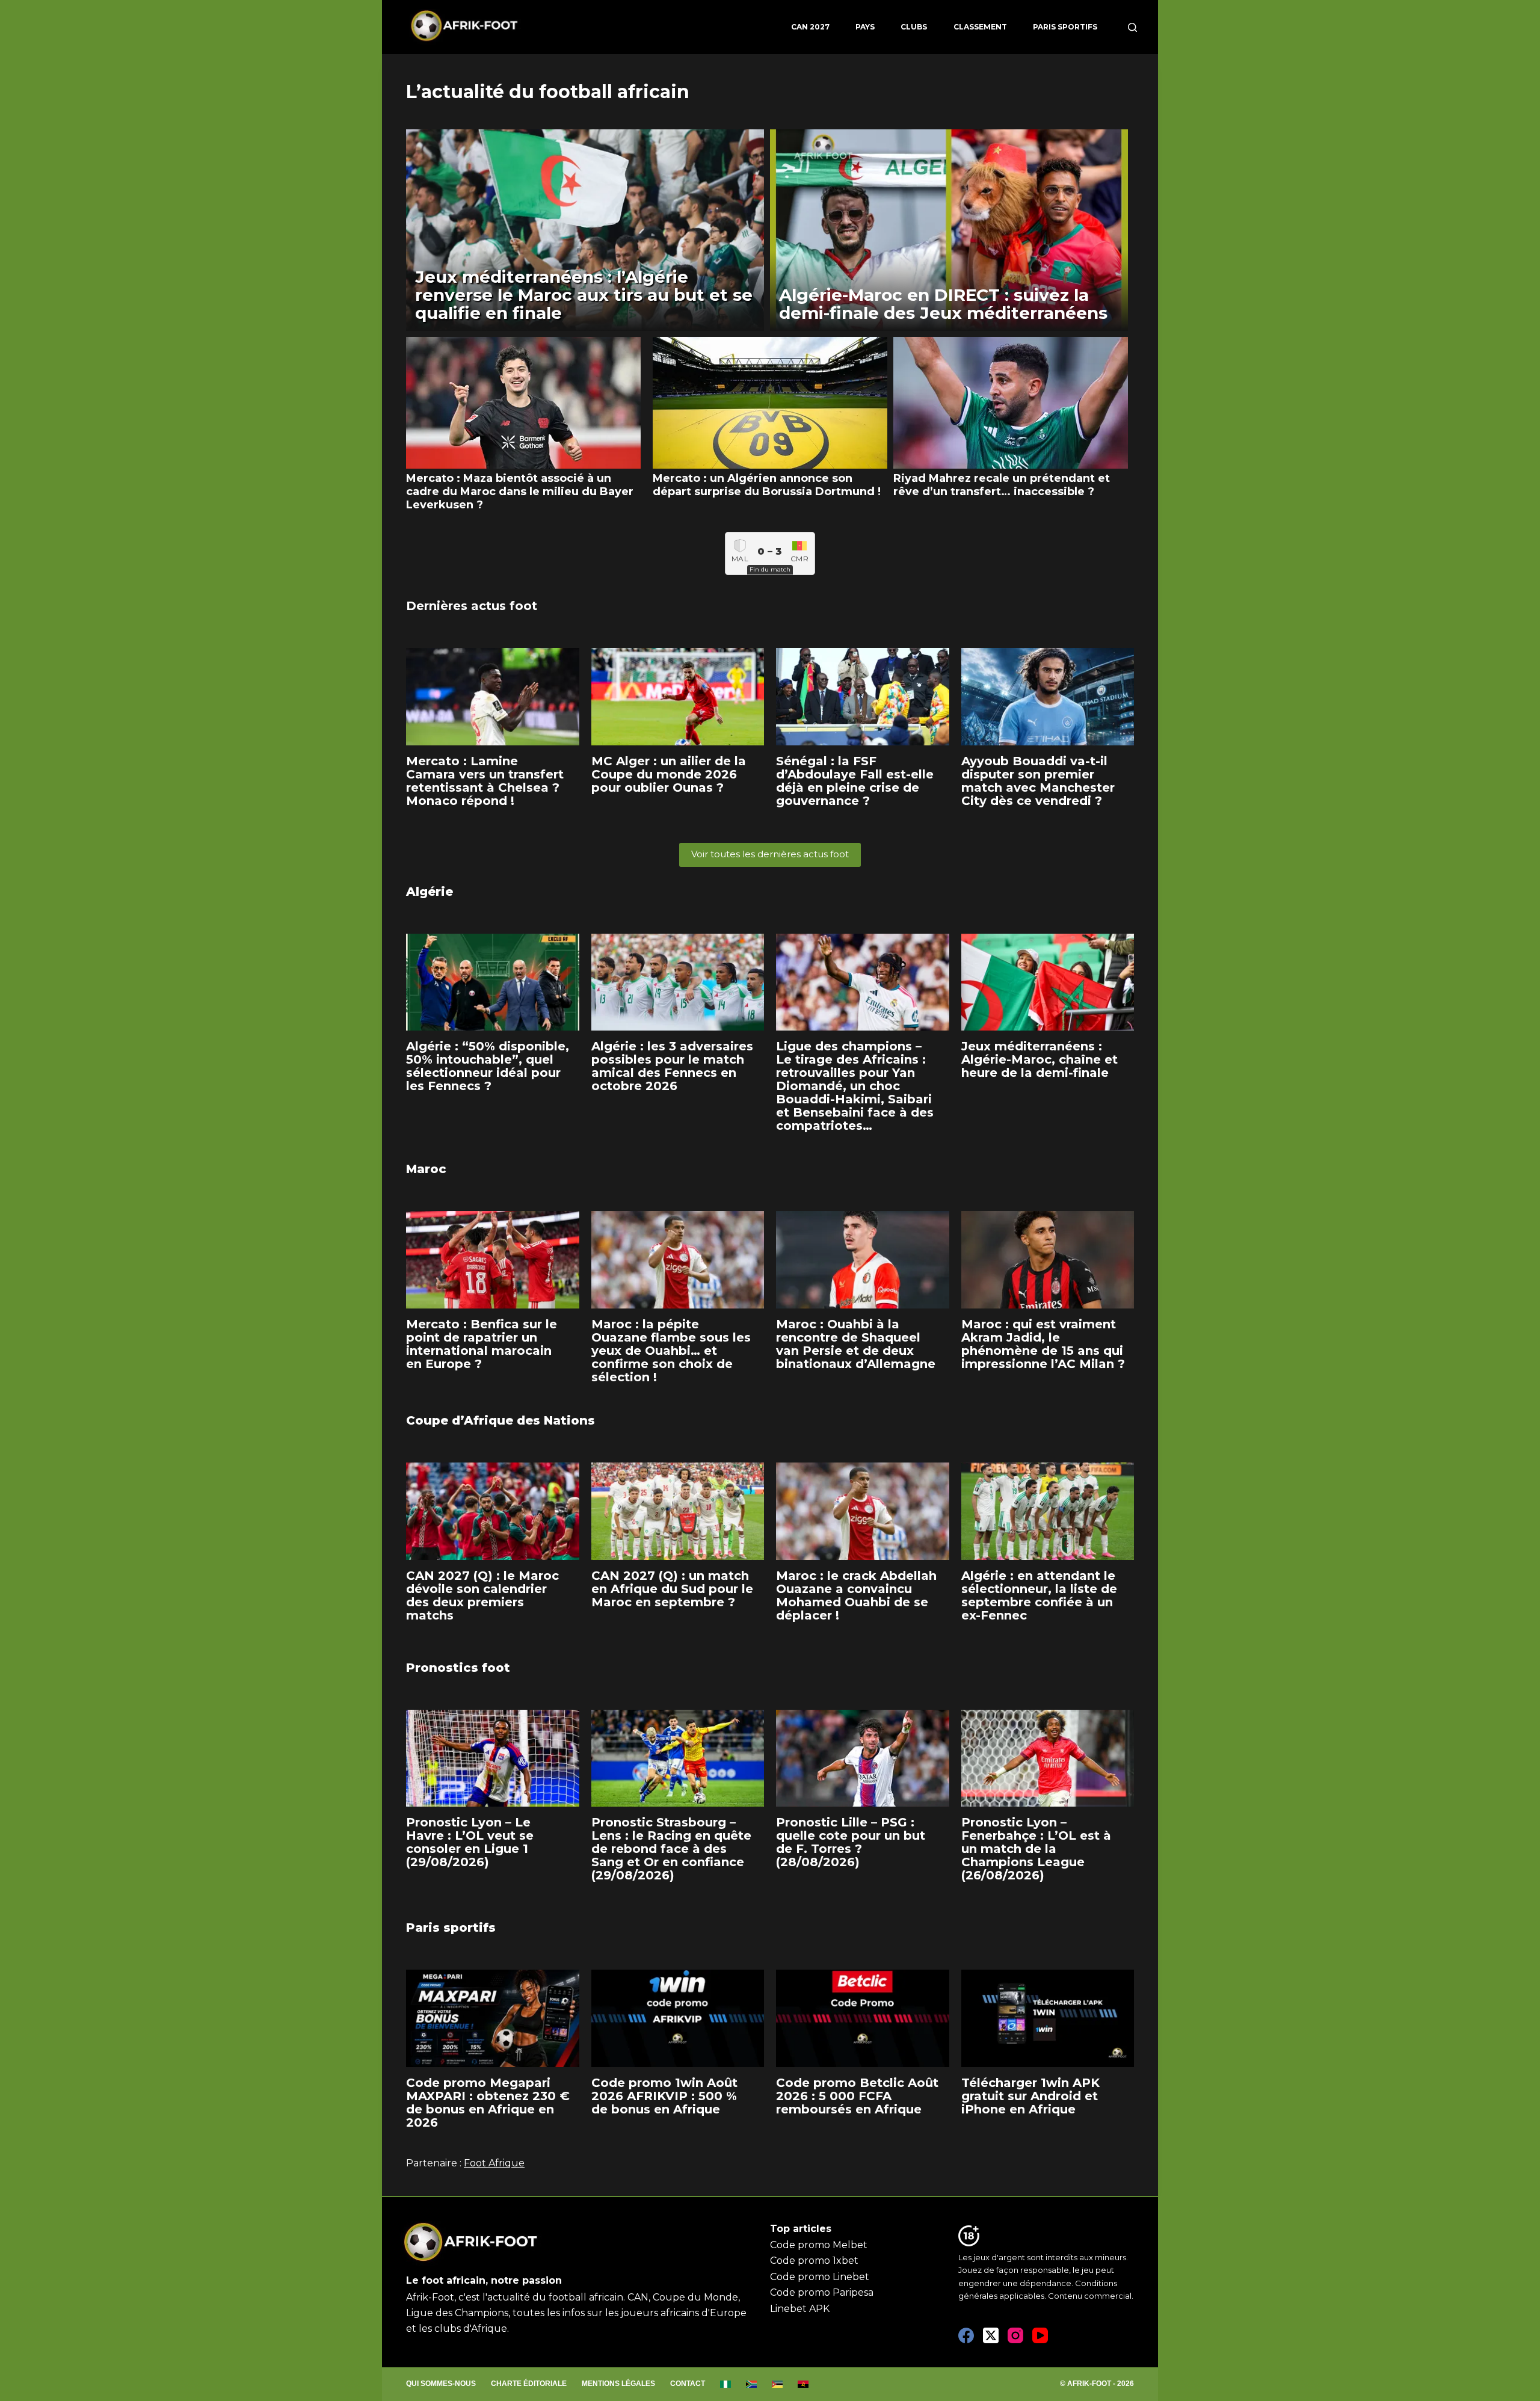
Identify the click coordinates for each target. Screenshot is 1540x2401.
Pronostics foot (458, 1668)
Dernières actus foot (472, 606)
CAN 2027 (810, 27)
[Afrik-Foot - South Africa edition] (752, 2384)
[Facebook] (966, 2335)
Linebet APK (800, 2309)
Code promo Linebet (820, 2277)
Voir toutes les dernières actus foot (770, 854)
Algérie (430, 892)
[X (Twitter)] (991, 2335)
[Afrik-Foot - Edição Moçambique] (778, 2384)
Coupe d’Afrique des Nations (500, 1420)
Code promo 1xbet (814, 2261)
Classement (980, 27)
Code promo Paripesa (822, 2292)
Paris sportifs (1065, 27)
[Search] (1132, 27)
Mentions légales (618, 2384)
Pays (865, 27)
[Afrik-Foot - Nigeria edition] (726, 2384)
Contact (688, 2384)
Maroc (426, 1169)
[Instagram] (1015, 2335)
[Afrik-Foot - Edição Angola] (803, 2384)
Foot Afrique (494, 2163)
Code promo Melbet (819, 2245)
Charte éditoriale (529, 2384)
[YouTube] (1040, 2335)
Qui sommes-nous (441, 2384)
